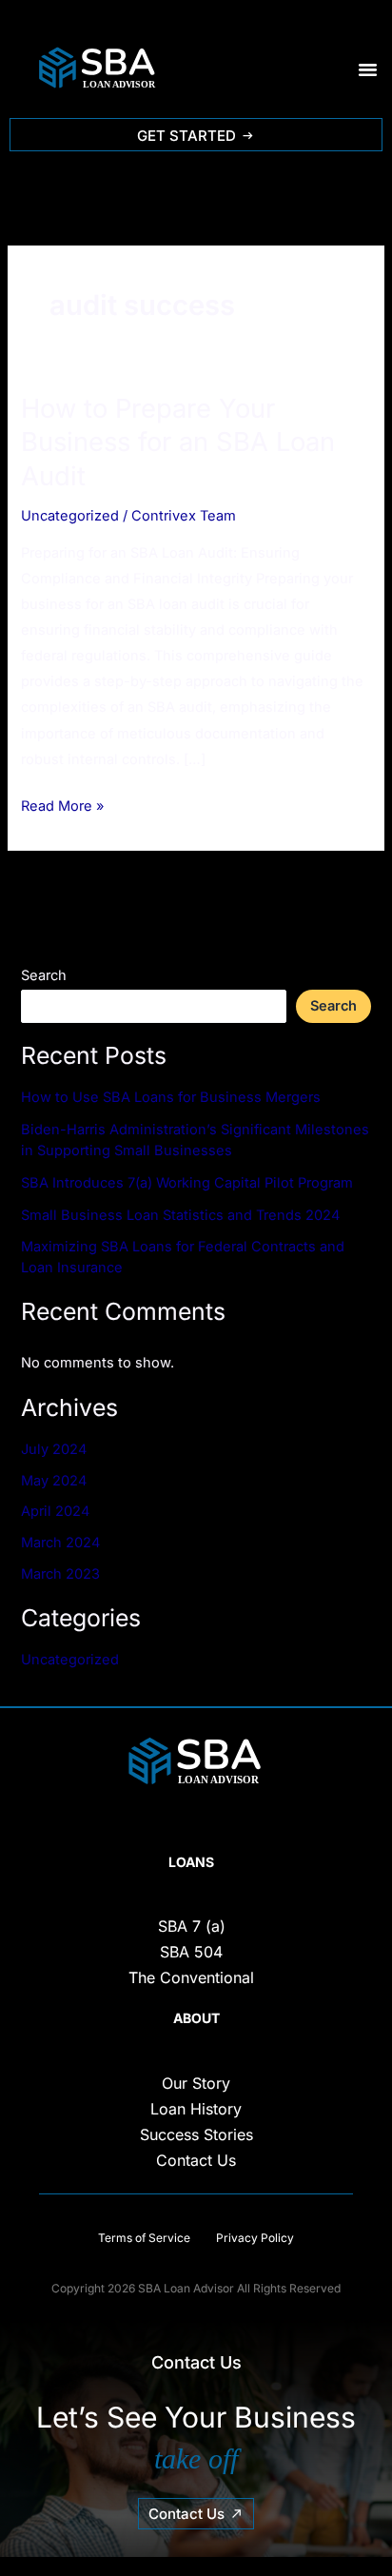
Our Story (196, 2083)
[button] (368, 69)
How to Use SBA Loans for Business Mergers (171, 1097)
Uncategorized (70, 516)
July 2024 (54, 1449)
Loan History (196, 2109)
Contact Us (196, 2160)
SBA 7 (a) (192, 1926)
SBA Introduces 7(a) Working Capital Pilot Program (187, 1183)
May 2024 (54, 1481)
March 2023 (60, 1574)
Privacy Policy (254, 2238)
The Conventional (191, 1977)
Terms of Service (144, 2238)
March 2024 (60, 1543)
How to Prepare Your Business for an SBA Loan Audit (178, 442)
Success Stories (196, 2134)
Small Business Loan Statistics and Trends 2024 (180, 1215)
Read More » (62, 804)
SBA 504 (191, 1952)
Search (44, 975)
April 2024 (55, 1511)
